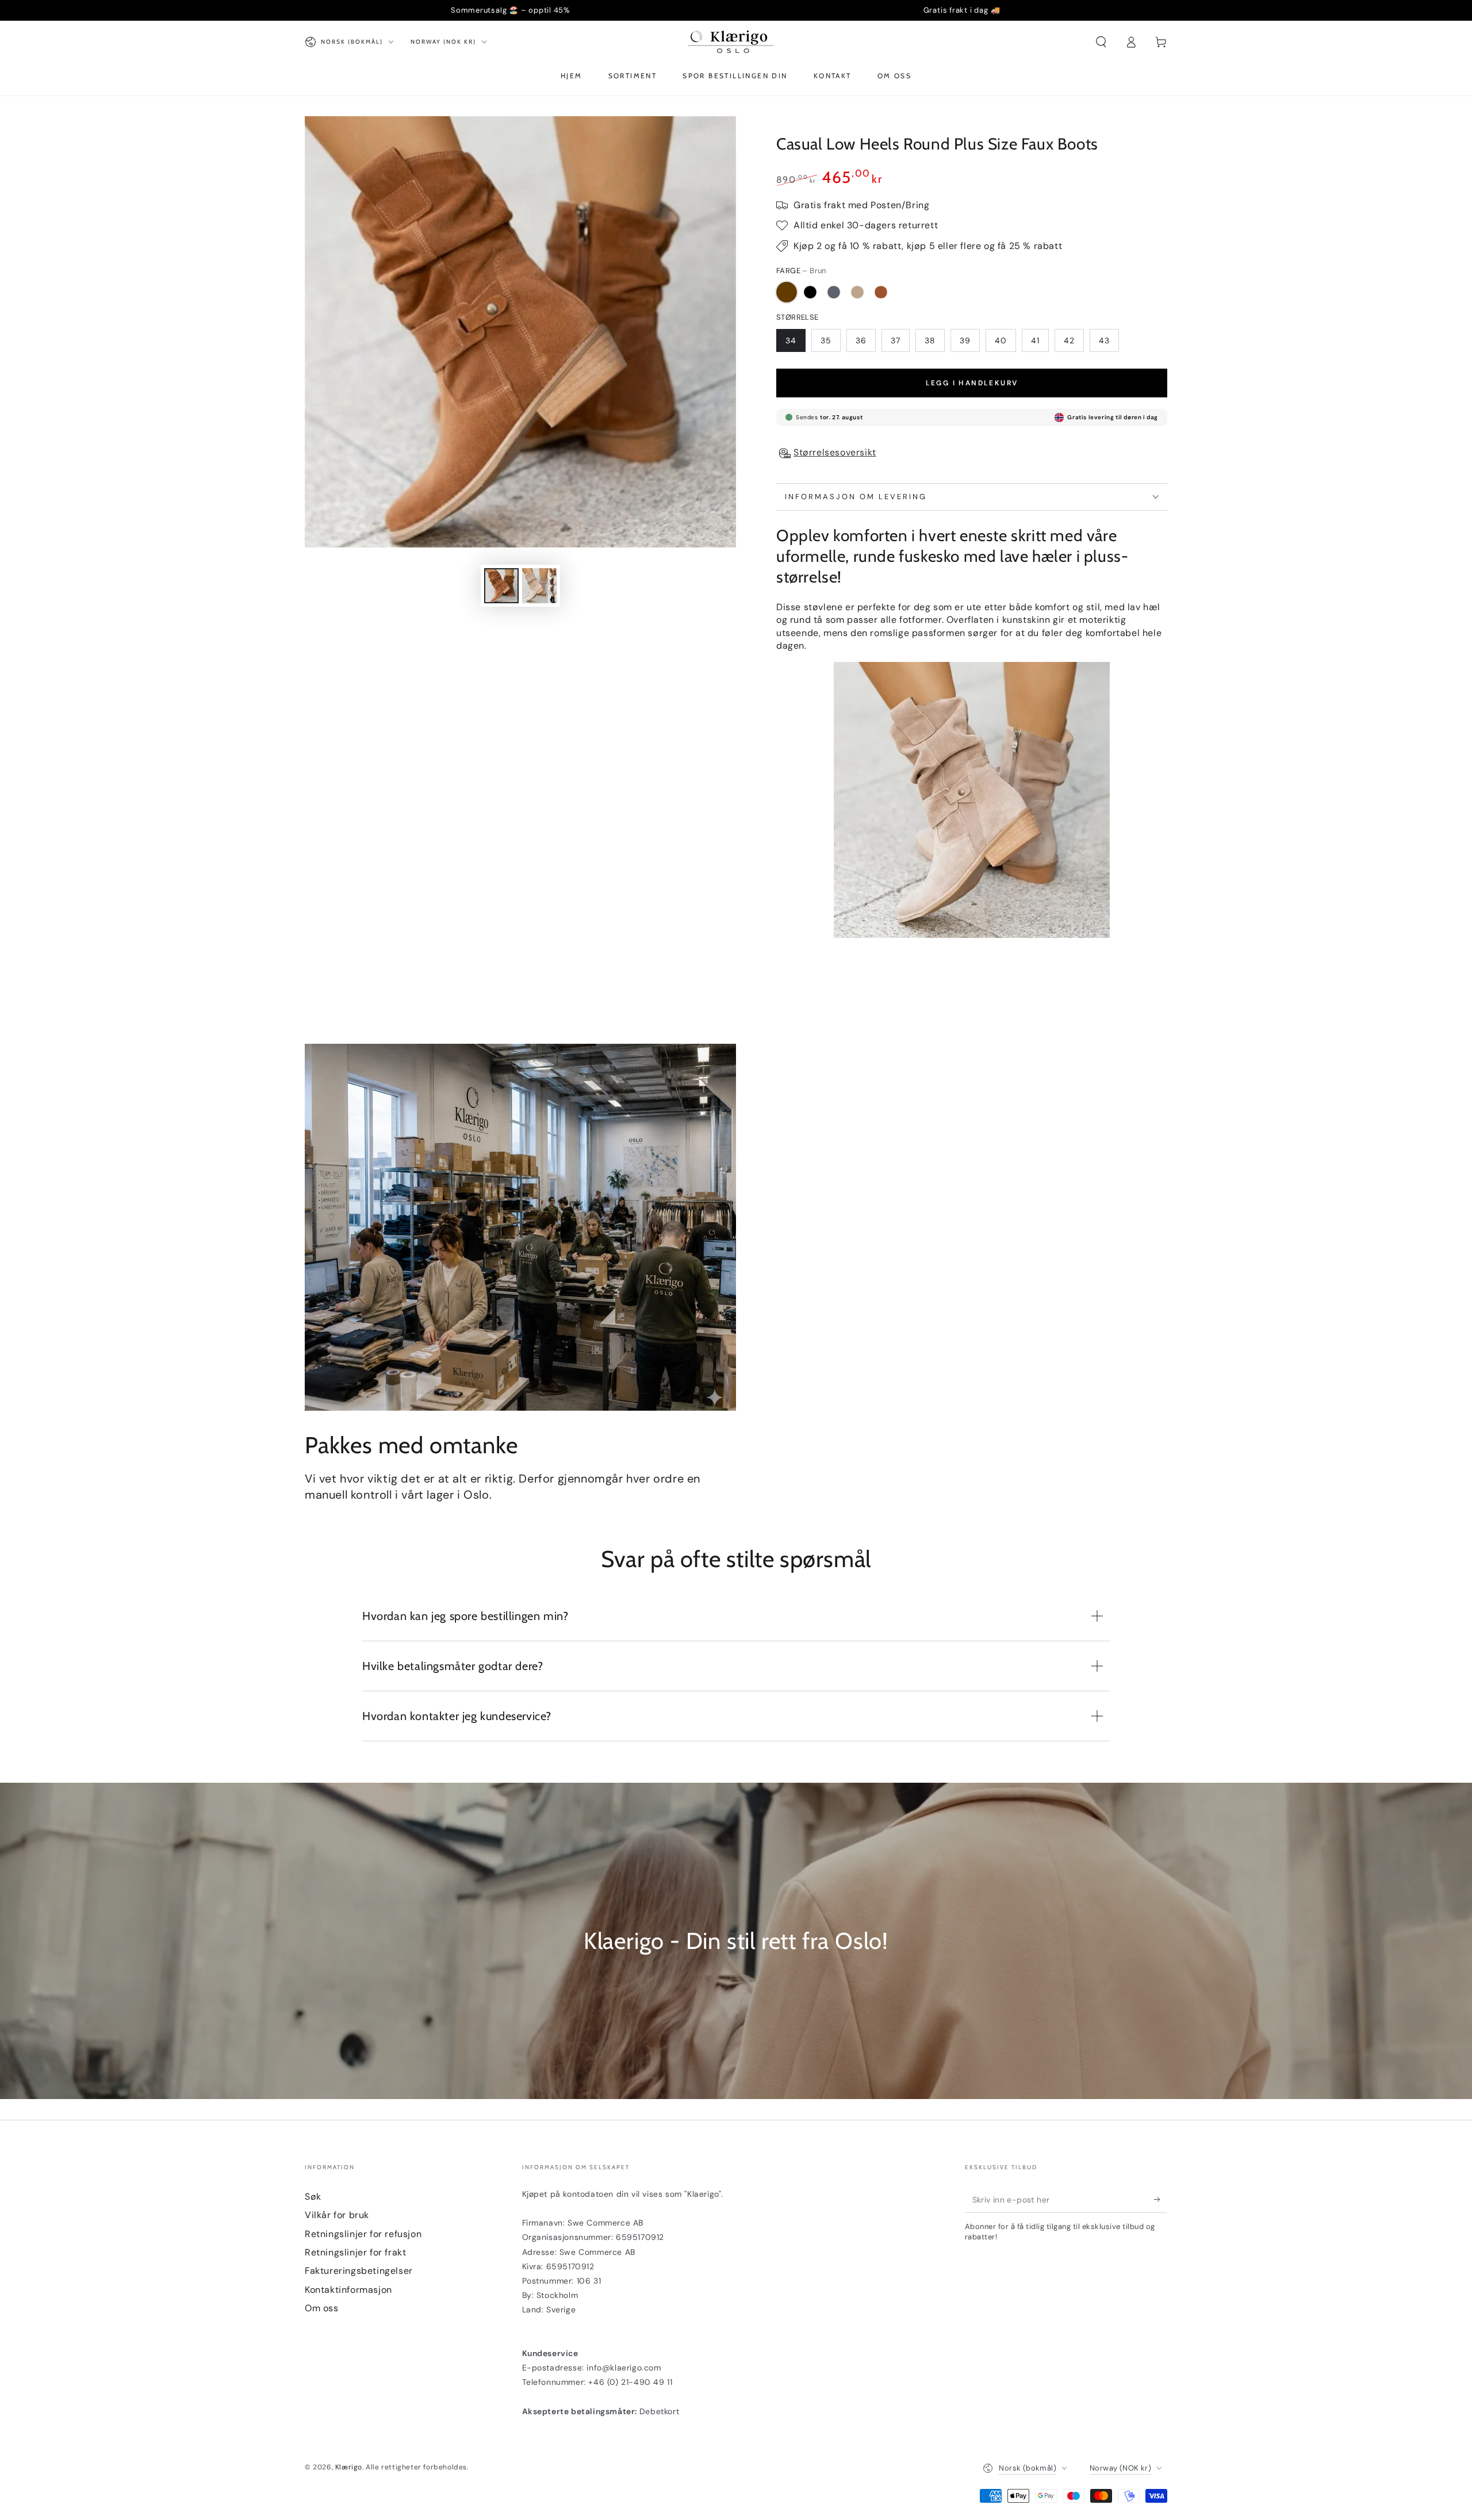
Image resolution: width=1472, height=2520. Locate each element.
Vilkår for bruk (337, 2215)
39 (965, 340)
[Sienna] (881, 292)
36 (861, 340)
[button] (1101, 42)
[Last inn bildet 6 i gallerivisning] (539, 586)
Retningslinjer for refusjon (363, 2234)
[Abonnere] (1161, 2200)
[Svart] (810, 292)
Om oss (322, 2308)
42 (1069, 340)
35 (826, 340)
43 (1104, 340)
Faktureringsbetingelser (359, 2271)
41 (1035, 340)
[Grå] (834, 292)
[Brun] (787, 292)
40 (1001, 340)
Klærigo (349, 2467)
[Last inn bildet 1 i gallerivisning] (501, 586)
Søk (313, 2197)
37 (896, 340)
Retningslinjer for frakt (355, 2252)
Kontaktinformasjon (348, 2290)
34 (791, 340)
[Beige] (857, 292)
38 (930, 340)
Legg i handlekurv (972, 383)
